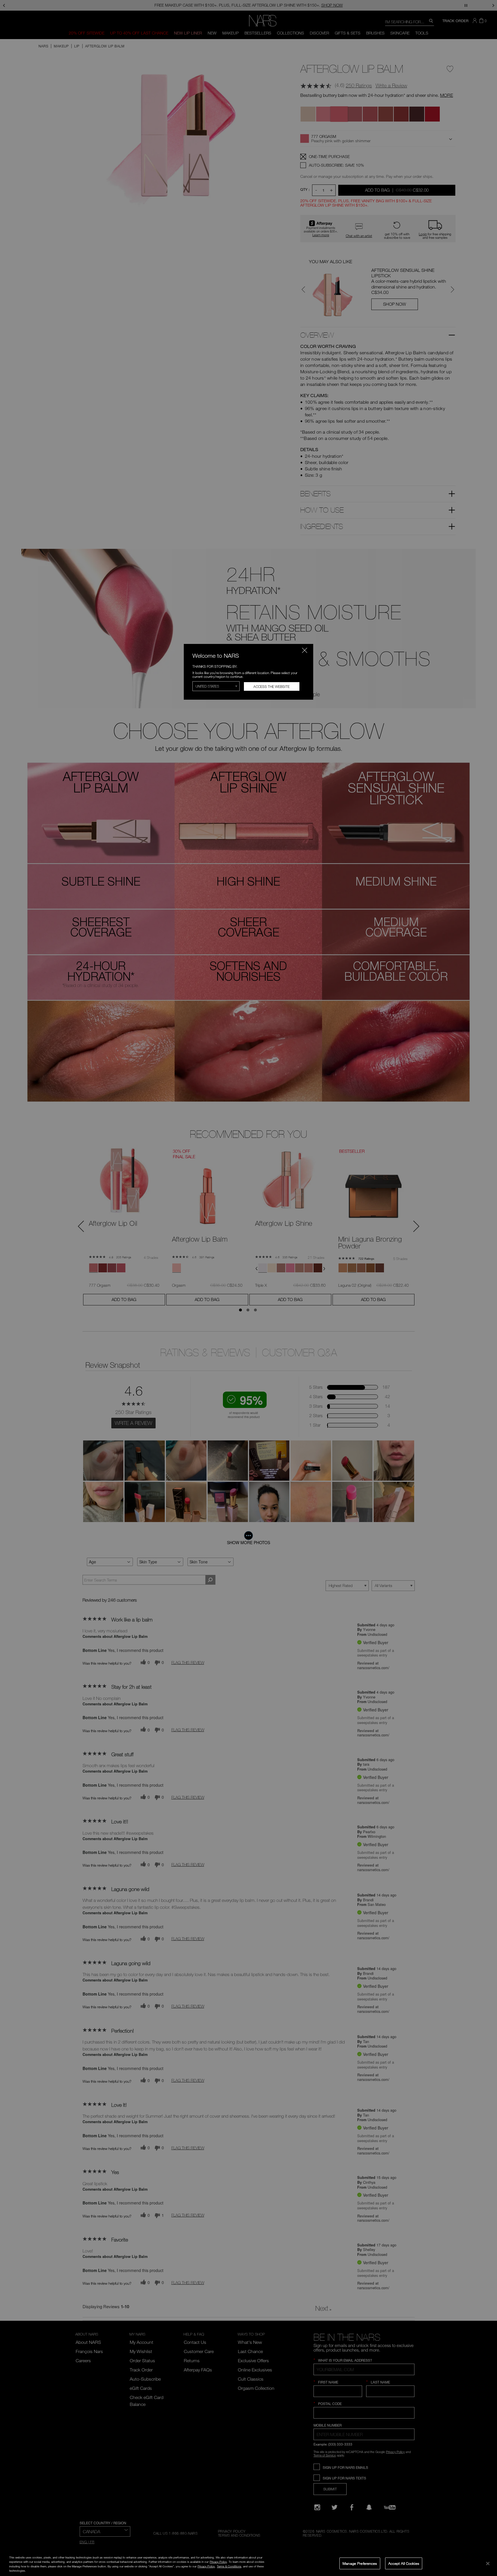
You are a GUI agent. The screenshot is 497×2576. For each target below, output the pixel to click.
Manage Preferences (360, 2563)
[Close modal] (305, 650)
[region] (248, 2564)
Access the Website (272, 686)
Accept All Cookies (404, 2563)
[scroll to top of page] (487, 2533)
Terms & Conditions (229, 2566)
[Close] (488, 2563)
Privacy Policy (218, 2562)
